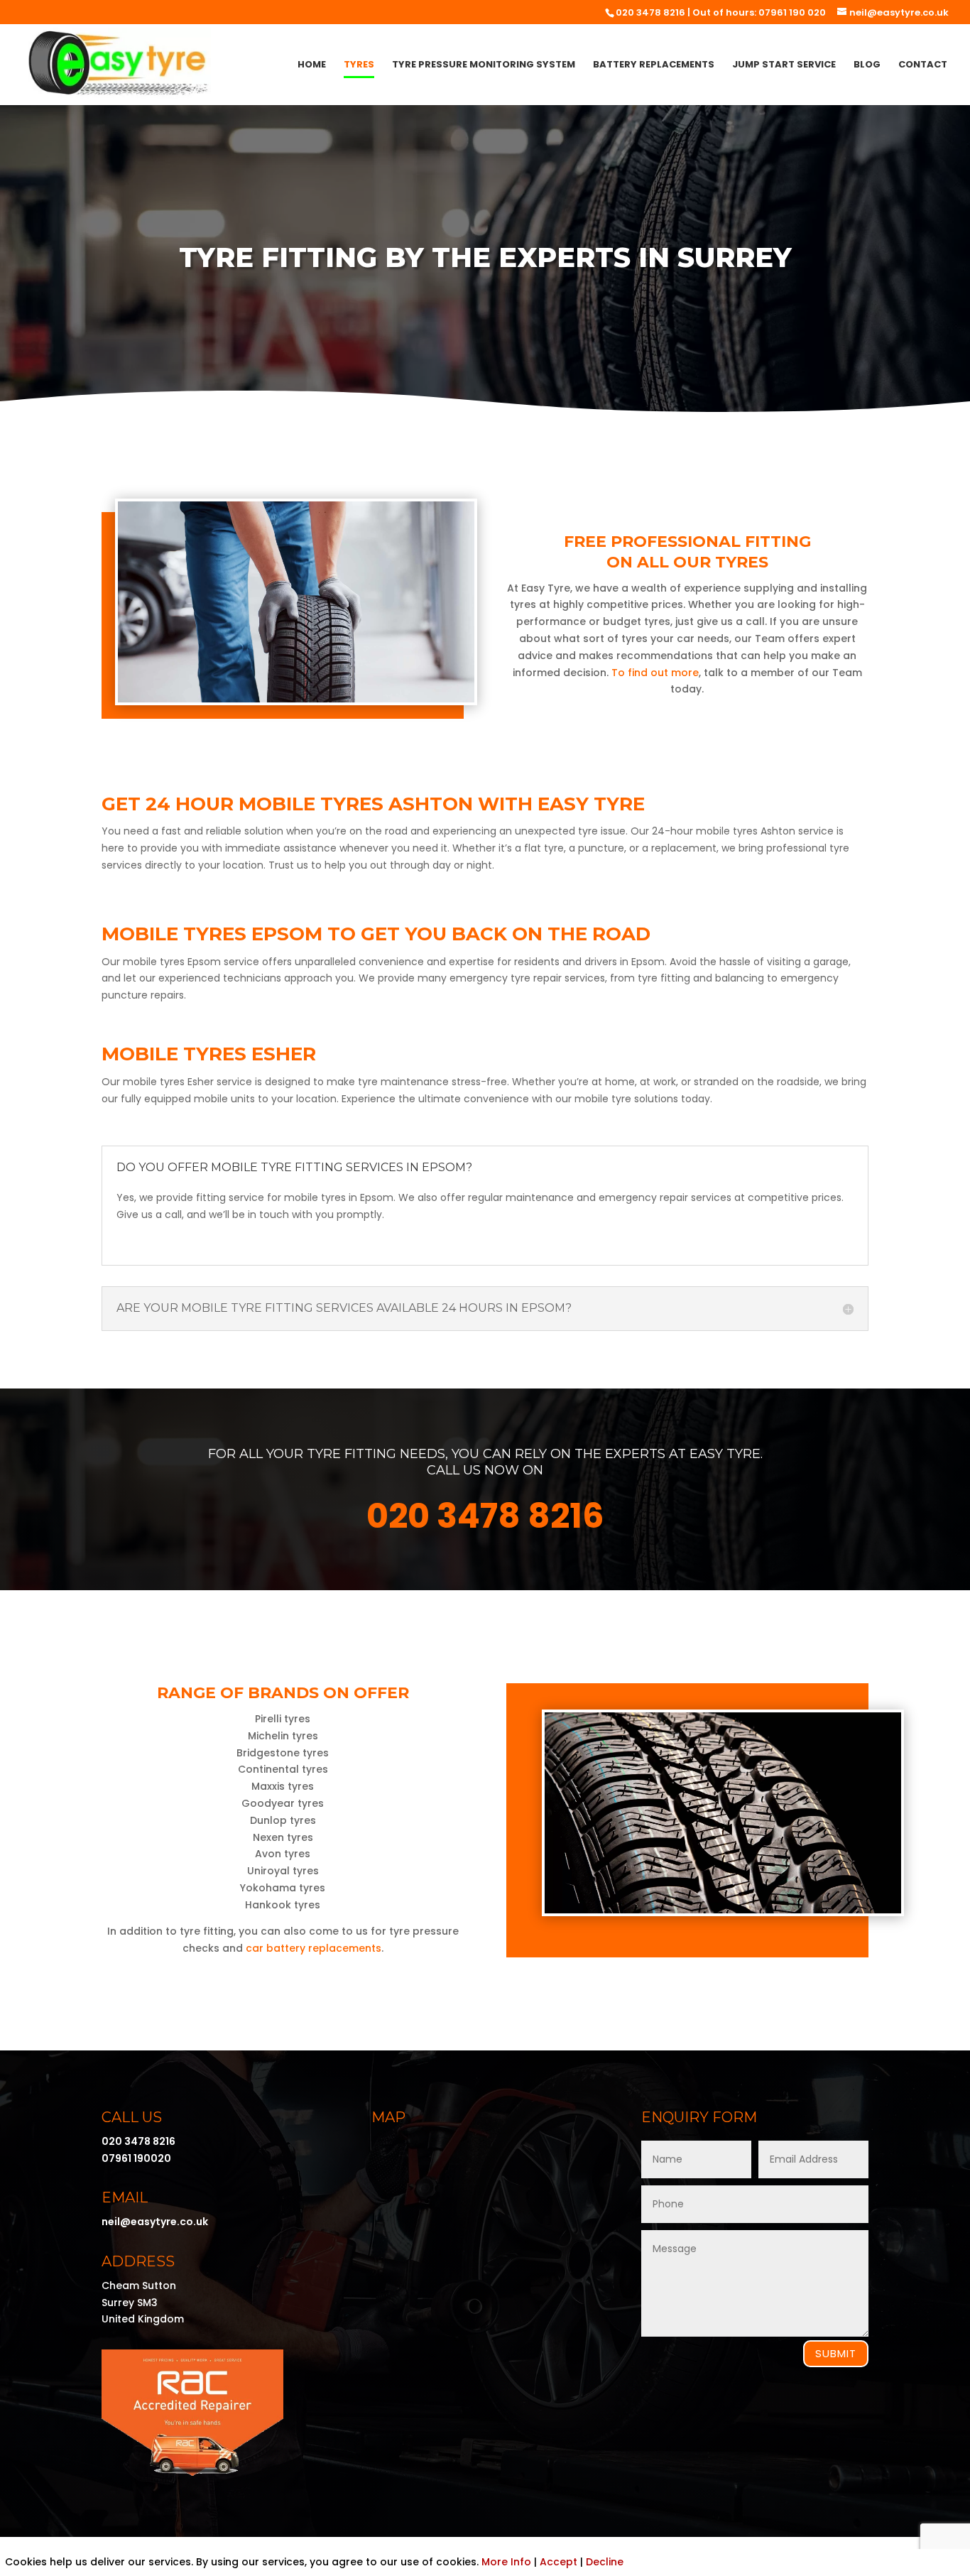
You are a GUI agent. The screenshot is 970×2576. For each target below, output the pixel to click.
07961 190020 (136, 2158)
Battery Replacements (654, 65)
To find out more (655, 673)
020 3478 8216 (650, 12)
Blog (867, 65)
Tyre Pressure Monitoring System (484, 65)
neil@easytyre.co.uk (155, 2222)
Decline (605, 2562)
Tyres (359, 65)
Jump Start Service (784, 65)
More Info (506, 2562)
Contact (923, 65)
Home (312, 65)
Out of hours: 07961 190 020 (759, 12)
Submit (836, 2353)
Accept (558, 2562)
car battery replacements (314, 1948)
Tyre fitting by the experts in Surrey (485, 257)
